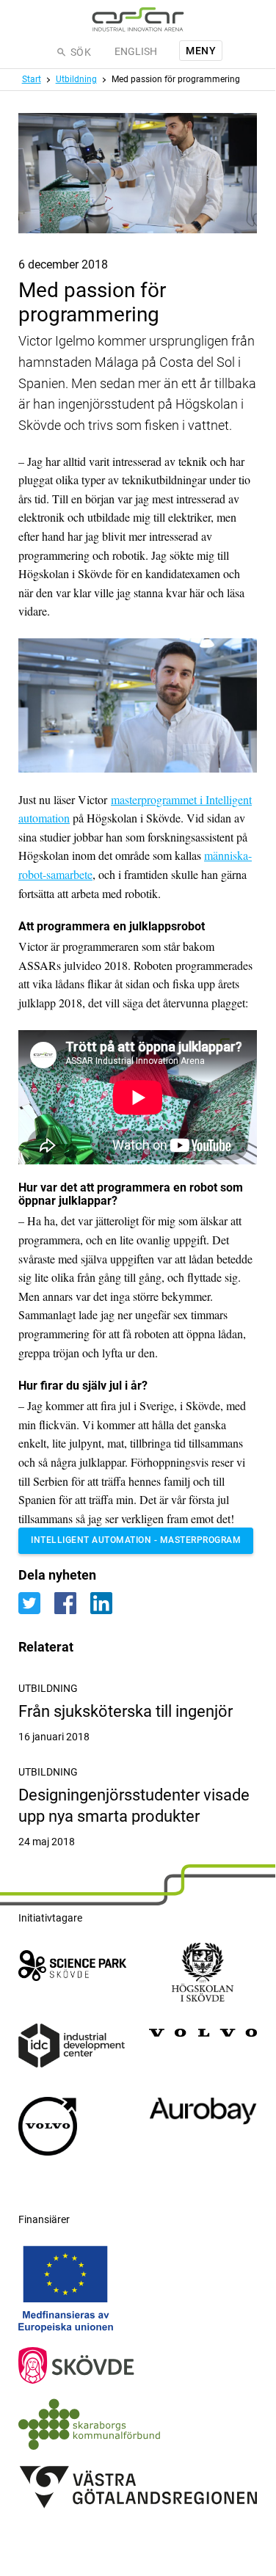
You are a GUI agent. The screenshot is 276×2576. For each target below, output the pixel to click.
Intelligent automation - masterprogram (136, 1540)
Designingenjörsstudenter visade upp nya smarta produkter (138, 1817)
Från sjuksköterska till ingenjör (138, 1723)
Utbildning (76, 79)
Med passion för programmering (176, 79)
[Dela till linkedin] (107, 1602)
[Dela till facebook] (72, 1602)
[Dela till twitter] (36, 1602)
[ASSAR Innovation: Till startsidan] (138, 19)
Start (32, 79)
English (136, 51)
